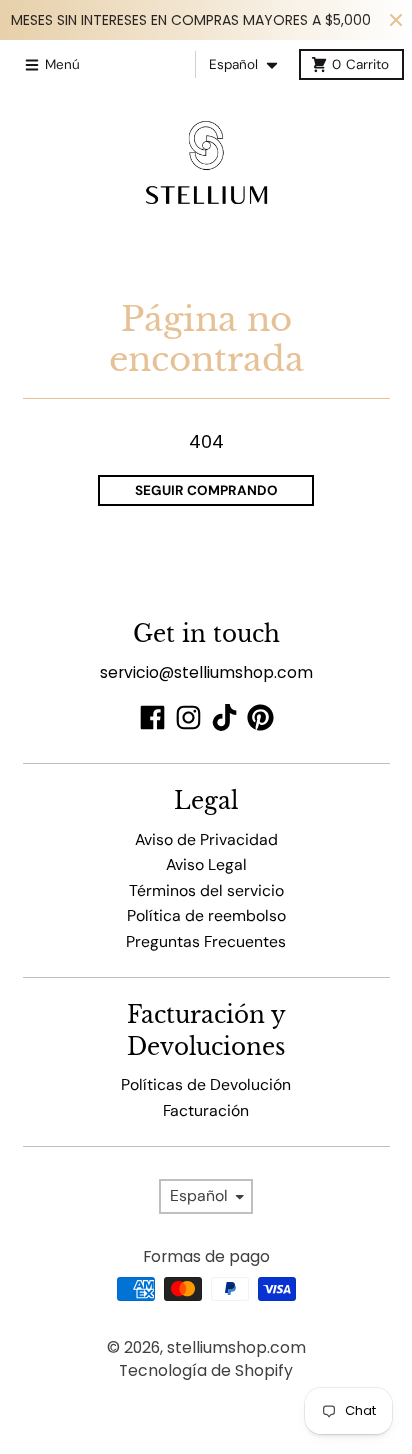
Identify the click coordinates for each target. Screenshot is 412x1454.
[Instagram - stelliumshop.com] (188, 717)
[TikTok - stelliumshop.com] (224, 717)
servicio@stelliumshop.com (206, 672)
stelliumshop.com (236, 1347)
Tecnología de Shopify (206, 1370)
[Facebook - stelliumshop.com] (152, 717)
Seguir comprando (206, 490)
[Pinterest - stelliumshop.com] (260, 717)
